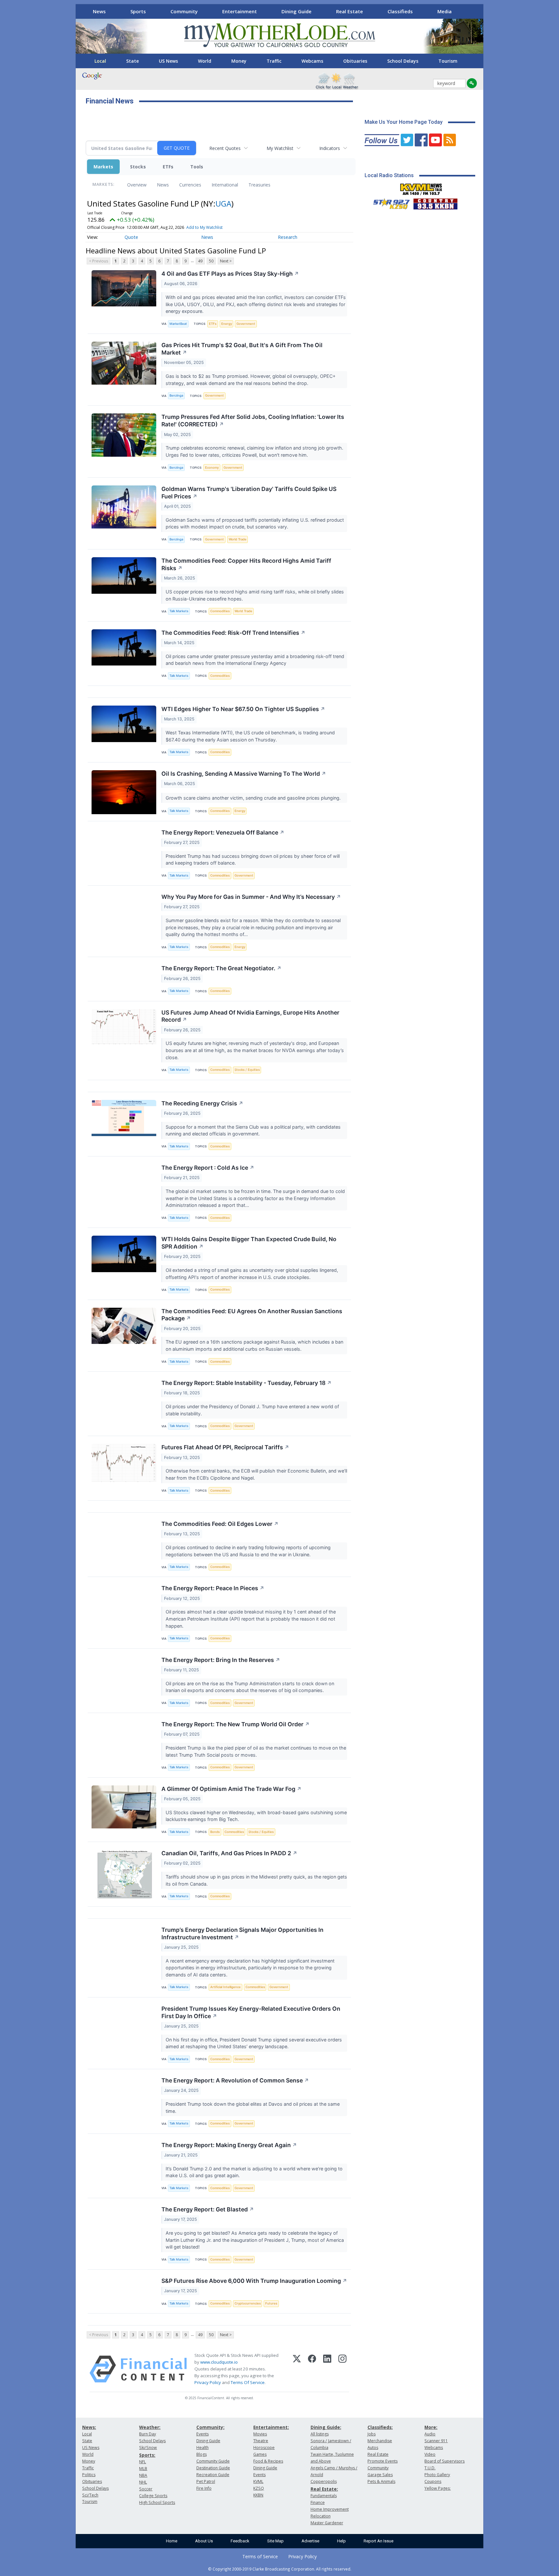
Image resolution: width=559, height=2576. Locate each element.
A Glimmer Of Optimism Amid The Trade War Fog (231, 1789)
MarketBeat (178, 324)
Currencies (190, 185)
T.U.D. (430, 2468)
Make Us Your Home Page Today (404, 122)
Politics (89, 2475)
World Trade (238, 539)
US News (168, 61)
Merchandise (380, 2441)
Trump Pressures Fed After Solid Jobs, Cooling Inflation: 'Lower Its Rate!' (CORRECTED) (253, 420)
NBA (143, 2475)
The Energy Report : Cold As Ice (208, 1168)
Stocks (138, 167)
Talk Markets (179, 611)
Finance (318, 2502)
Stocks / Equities (247, 1070)
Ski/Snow (148, 2448)
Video (430, 2454)
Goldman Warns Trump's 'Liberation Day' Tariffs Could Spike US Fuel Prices (249, 493)
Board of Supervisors (444, 2461)
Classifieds (400, 11)
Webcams (312, 61)
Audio (430, 2434)
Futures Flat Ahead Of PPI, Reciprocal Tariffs (225, 1447)
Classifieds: (380, 2427)
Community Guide (213, 2461)
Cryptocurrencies (248, 2303)
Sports (138, 11)
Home (172, 2541)
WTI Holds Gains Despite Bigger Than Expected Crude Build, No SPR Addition (249, 1243)
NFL (142, 2462)
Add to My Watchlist (204, 227)
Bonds (215, 1832)
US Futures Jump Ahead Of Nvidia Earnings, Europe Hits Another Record (250, 1016)
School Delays (403, 61)
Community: (210, 2427)
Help (341, 2541)
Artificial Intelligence (225, 1987)
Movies (260, 2434)
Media (444, 11)
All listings (320, 2434)
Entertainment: (271, 2427)
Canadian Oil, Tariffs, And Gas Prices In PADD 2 (229, 1853)
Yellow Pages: (438, 2488)
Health (203, 2448)
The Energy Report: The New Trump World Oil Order (236, 1724)
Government (246, 324)
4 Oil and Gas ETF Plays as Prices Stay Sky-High (230, 274)
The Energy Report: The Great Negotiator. (221, 968)
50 (211, 261)
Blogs (202, 2454)
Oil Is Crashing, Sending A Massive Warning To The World (244, 774)
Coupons (433, 2481)
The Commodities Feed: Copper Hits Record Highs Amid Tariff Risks (246, 564)
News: (89, 2427)
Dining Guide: (326, 2427)
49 (200, 261)
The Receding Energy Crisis (202, 1103)
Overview (137, 185)
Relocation (321, 2516)
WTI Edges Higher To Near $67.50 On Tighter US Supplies (243, 709)
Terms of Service (260, 2556)
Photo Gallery (437, 2475)
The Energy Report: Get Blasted (208, 2209)
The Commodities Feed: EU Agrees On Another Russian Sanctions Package (252, 1315)
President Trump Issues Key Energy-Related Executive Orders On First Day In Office (251, 2012)
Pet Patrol (206, 2481)
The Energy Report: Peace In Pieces (213, 1588)
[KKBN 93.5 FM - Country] (435, 202)
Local (100, 61)
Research (288, 237)
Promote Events (383, 2461)
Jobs (372, 2434)
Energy (227, 324)
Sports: (147, 2455)
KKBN (258, 2495)
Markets (103, 167)
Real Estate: (324, 2489)
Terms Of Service (248, 2382)
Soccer (146, 2489)
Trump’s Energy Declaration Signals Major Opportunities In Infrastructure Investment (242, 1933)
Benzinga (176, 395)
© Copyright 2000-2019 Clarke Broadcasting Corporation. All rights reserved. (280, 2569)
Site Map (275, 2541)
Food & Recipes (268, 2461)
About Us (204, 2541)
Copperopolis (324, 2481)
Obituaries (355, 61)
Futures (271, 2303)
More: (431, 2427)
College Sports (153, 2496)
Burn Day (148, 2434)
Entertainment (240, 11)
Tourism (448, 61)
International (225, 185)
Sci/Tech (90, 2495)
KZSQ (259, 2488)
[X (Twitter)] (297, 2369)
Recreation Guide (213, 2475)
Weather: (150, 2427)
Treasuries (259, 185)
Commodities (220, 611)
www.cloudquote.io (219, 2362)
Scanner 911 (436, 2441)
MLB (143, 2469)
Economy (212, 468)
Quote (131, 237)
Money (239, 61)
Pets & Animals (381, 2481)
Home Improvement (330, 2509)
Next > (226, 261)
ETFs (168, 167)
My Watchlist (280, 148)
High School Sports (157, 2502)
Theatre (261, 2441)
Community (184, 11)
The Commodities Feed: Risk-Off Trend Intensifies (233, 633)
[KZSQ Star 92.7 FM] (389, 202)
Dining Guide (296, 11)
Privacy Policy (208, 2382)
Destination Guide (213, 2468)
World (205, 61)
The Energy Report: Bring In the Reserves (221, 1660)
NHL (143, 2482)
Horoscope (264, 2448)
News (99, 11)
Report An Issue (378, 2541)
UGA (223, 203)
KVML (258, 2481)
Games (260, 2454)
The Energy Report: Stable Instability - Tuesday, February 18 (247, 1383)
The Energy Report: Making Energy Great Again (229, 2145)
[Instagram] (342, 2369)
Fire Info (204, 2488)
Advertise (310, 2541)
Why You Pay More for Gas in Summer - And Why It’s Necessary (251, 897)
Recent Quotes (225, 148)
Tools (197, 167)
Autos (373, 2448)
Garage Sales (380, 2475)
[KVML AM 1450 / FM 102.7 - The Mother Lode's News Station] (421, 187)
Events (203, 2434)
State (132, 61)
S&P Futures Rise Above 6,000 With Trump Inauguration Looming (254, 2281)
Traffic (274, 61)
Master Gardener (327, 2523)
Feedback (240, 2541)
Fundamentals (324, 2496)
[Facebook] (312, 2369)
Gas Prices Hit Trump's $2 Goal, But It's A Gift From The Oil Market (242, 349)
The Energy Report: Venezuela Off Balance (223, 832)
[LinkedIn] (327, 2369)
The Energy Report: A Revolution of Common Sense (235, 2080)
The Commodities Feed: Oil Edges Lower (220, 1524)
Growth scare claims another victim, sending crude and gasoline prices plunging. (254, 798)
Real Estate (350, 11)
